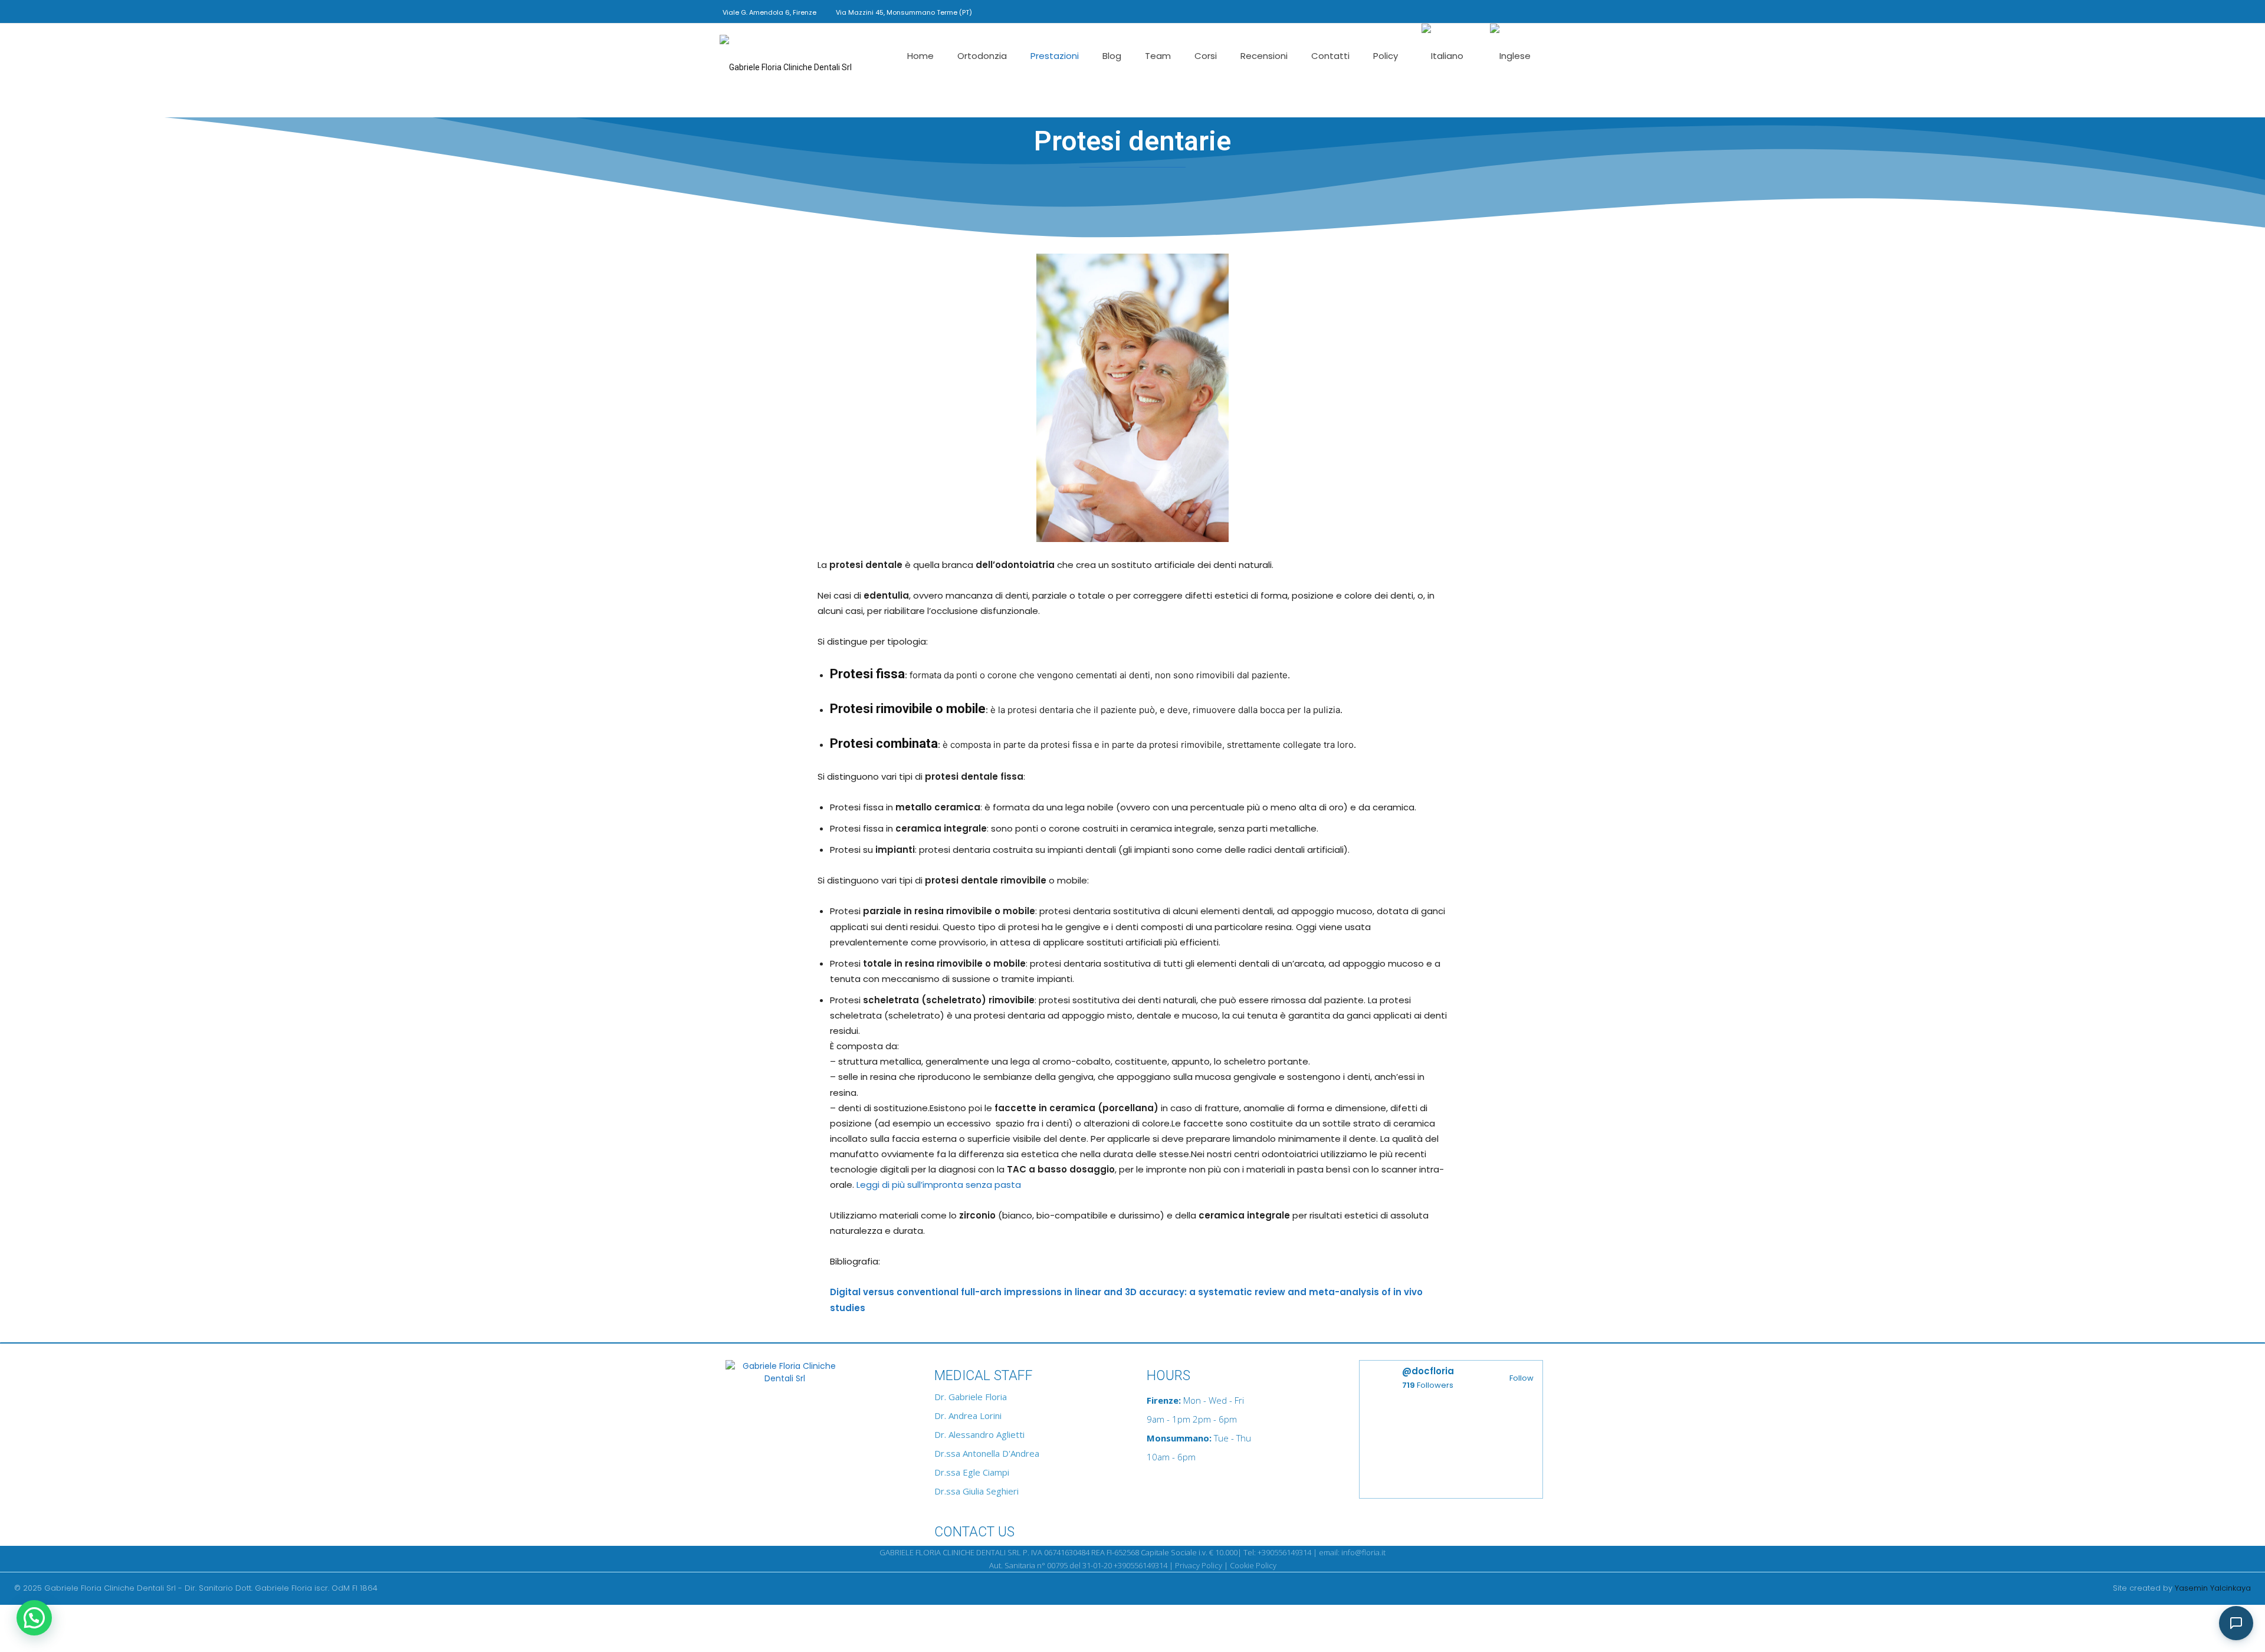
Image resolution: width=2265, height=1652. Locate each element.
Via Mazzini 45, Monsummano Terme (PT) (904, 12)
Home (920, 56)
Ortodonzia (982, 56)
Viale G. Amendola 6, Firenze (769, 12)
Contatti (1330, 56)
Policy (1386, 56)
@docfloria (1428, 1371)
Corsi (1206, 56)
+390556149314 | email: (1299, 1552)
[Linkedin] (1498, 11)
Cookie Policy (1253, 1565)
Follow (1522, 1378)
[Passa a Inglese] (1512, 56)
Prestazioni (1055, 56)
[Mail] (1517, 11)
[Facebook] (1459, 11)
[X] (1537, 11)
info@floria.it (1363, 1552)
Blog (1112, 56)
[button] (1441, 10)
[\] (814, 1376)
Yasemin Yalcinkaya (2213, 1588)
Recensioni (1264, 56)
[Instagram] (1478, 11)
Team (1158, 56)
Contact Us (974, 1532)
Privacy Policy (1199, 1565)
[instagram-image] (1405, 1451)
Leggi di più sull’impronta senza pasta (939, 1185)
